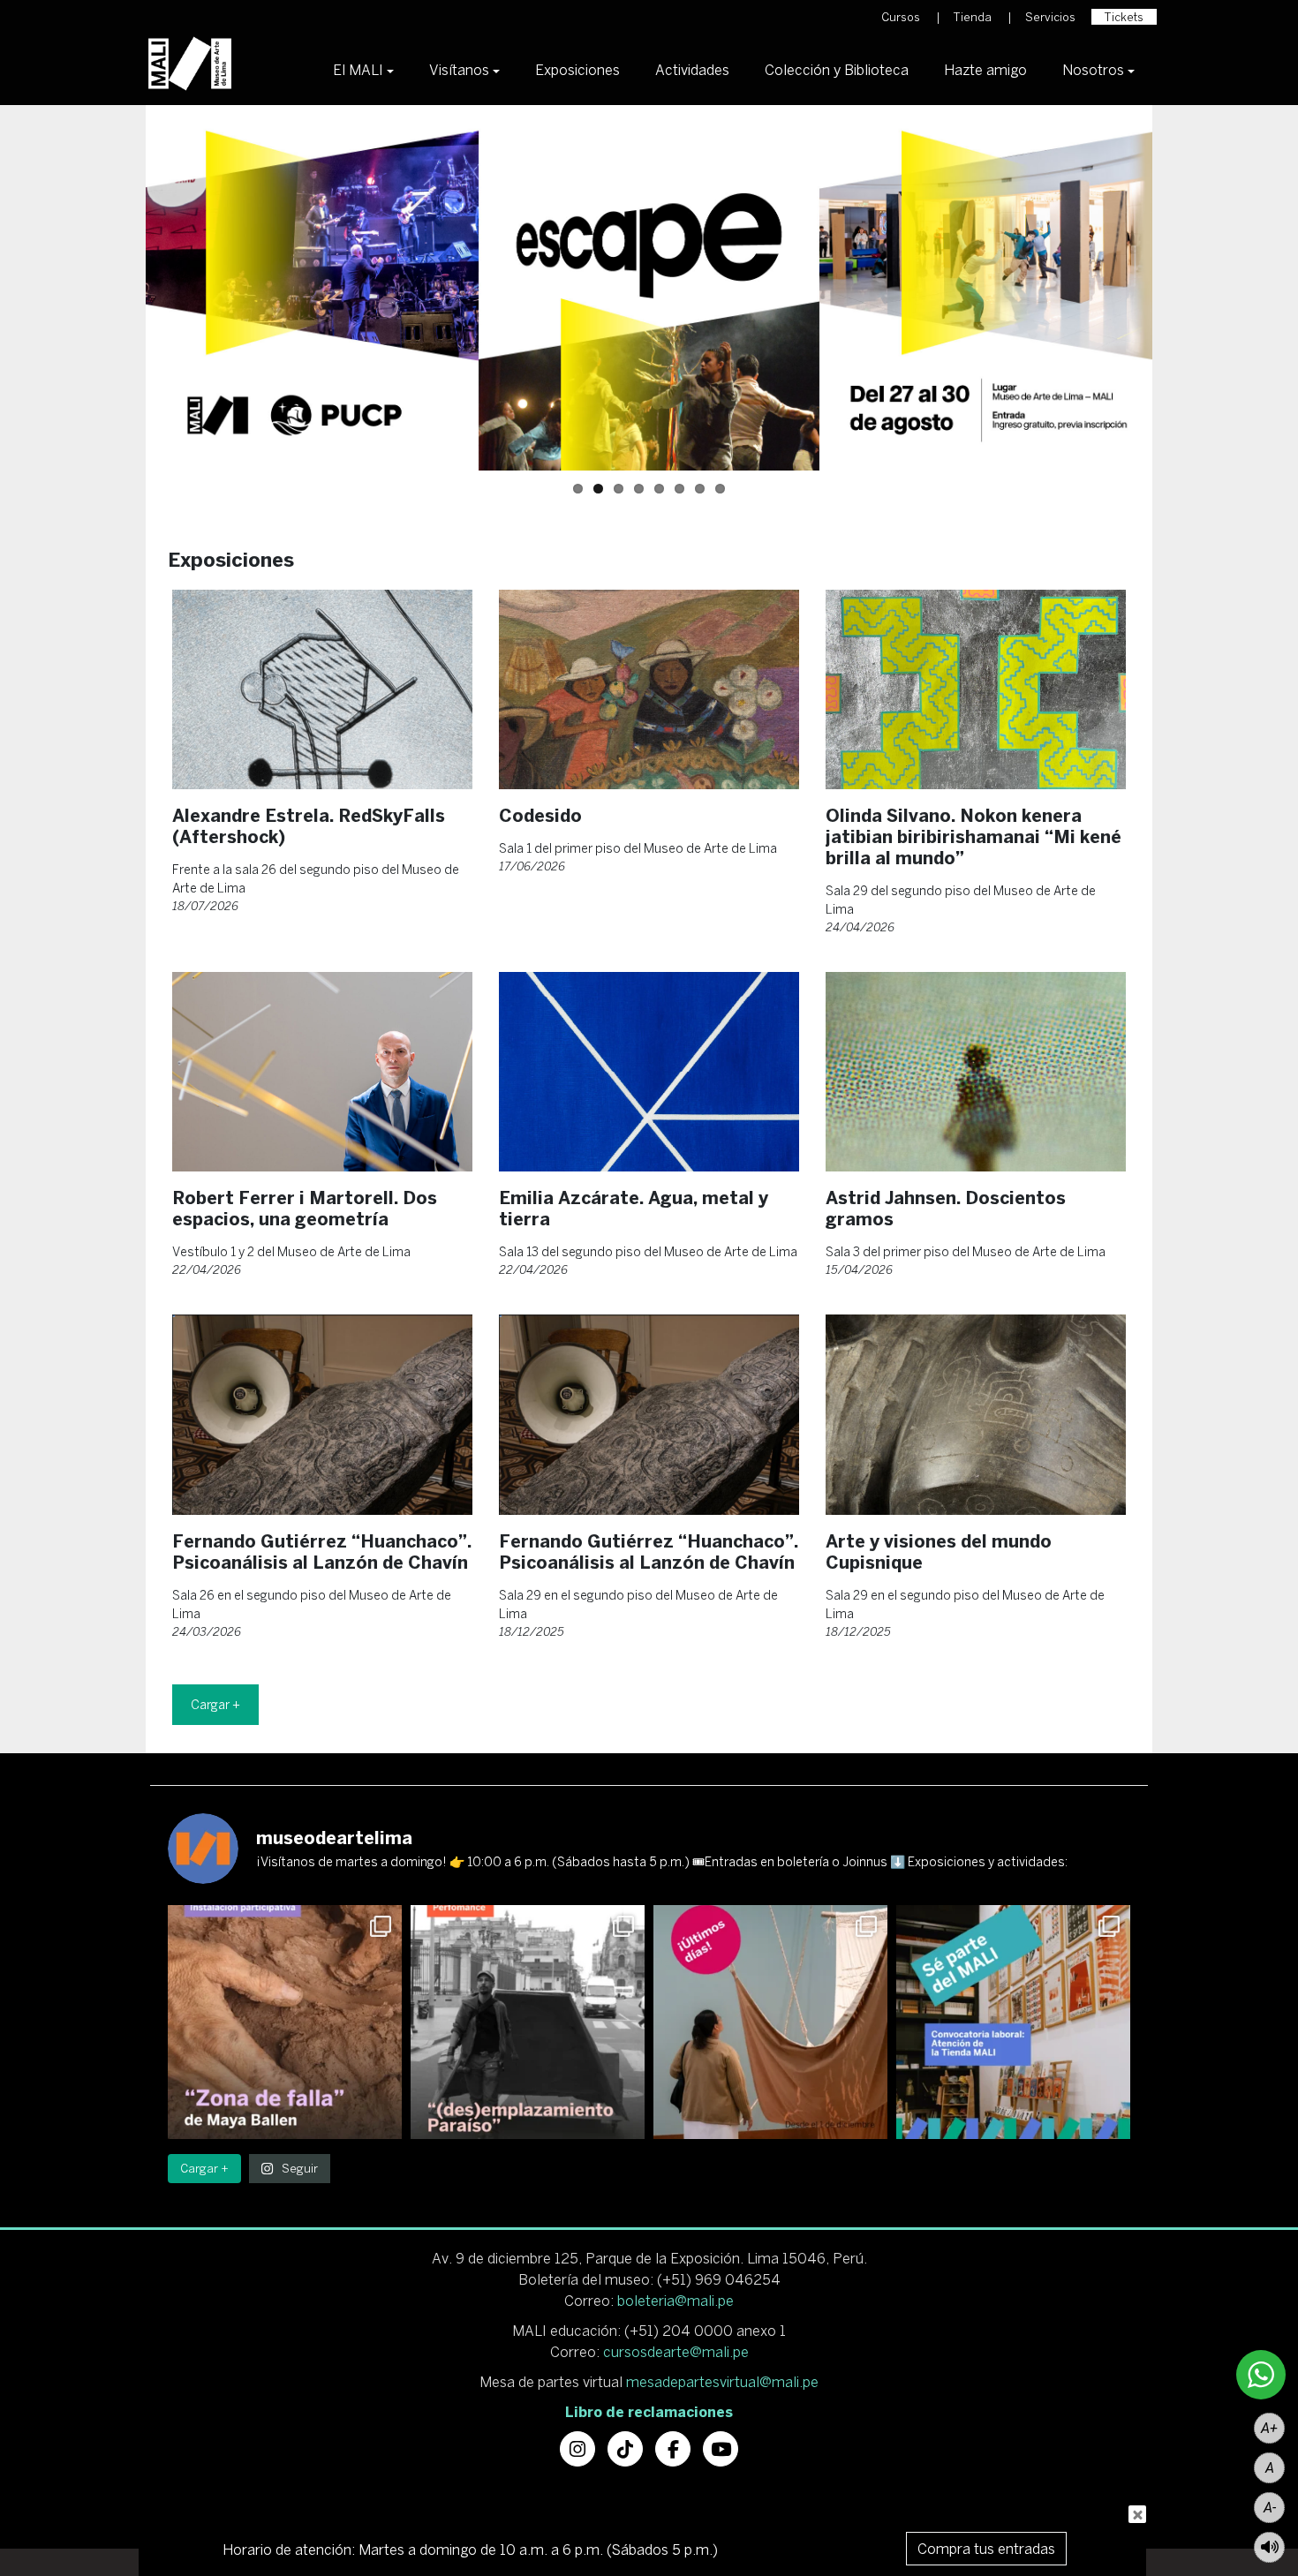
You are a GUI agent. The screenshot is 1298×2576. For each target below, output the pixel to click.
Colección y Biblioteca (837, 70)
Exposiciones (577, 70)
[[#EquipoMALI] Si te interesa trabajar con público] (1013, 2022)
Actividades (692, 70)
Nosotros (1093, 70)
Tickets (1124, 17)
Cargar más (215, 1705)
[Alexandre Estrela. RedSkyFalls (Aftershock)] (322, 690)
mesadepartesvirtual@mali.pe (722, 2382)
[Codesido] (649, 690)
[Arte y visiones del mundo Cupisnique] (976, 1415)
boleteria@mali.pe (675, 2301)
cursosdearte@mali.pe (676, 2352)
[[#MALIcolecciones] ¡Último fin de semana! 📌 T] (770, 2022)
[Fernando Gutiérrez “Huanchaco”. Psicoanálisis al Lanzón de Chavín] (322, 1415)
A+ (1269, 2428)
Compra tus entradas (986, 2549)
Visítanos (459, 70)
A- (1270, 2508)
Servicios (1050, 17)
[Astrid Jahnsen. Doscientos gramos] (976, 1072)
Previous (119, 288)
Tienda (973, 17)
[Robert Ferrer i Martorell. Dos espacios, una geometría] (322, 1072)
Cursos (901, 17)
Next (1179, 288)
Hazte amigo (985, 70)
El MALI (358, 70)
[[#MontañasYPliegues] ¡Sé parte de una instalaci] (285, 2022)
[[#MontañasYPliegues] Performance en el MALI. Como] (528, 2022)
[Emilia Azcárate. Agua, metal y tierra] (649, 1072)
